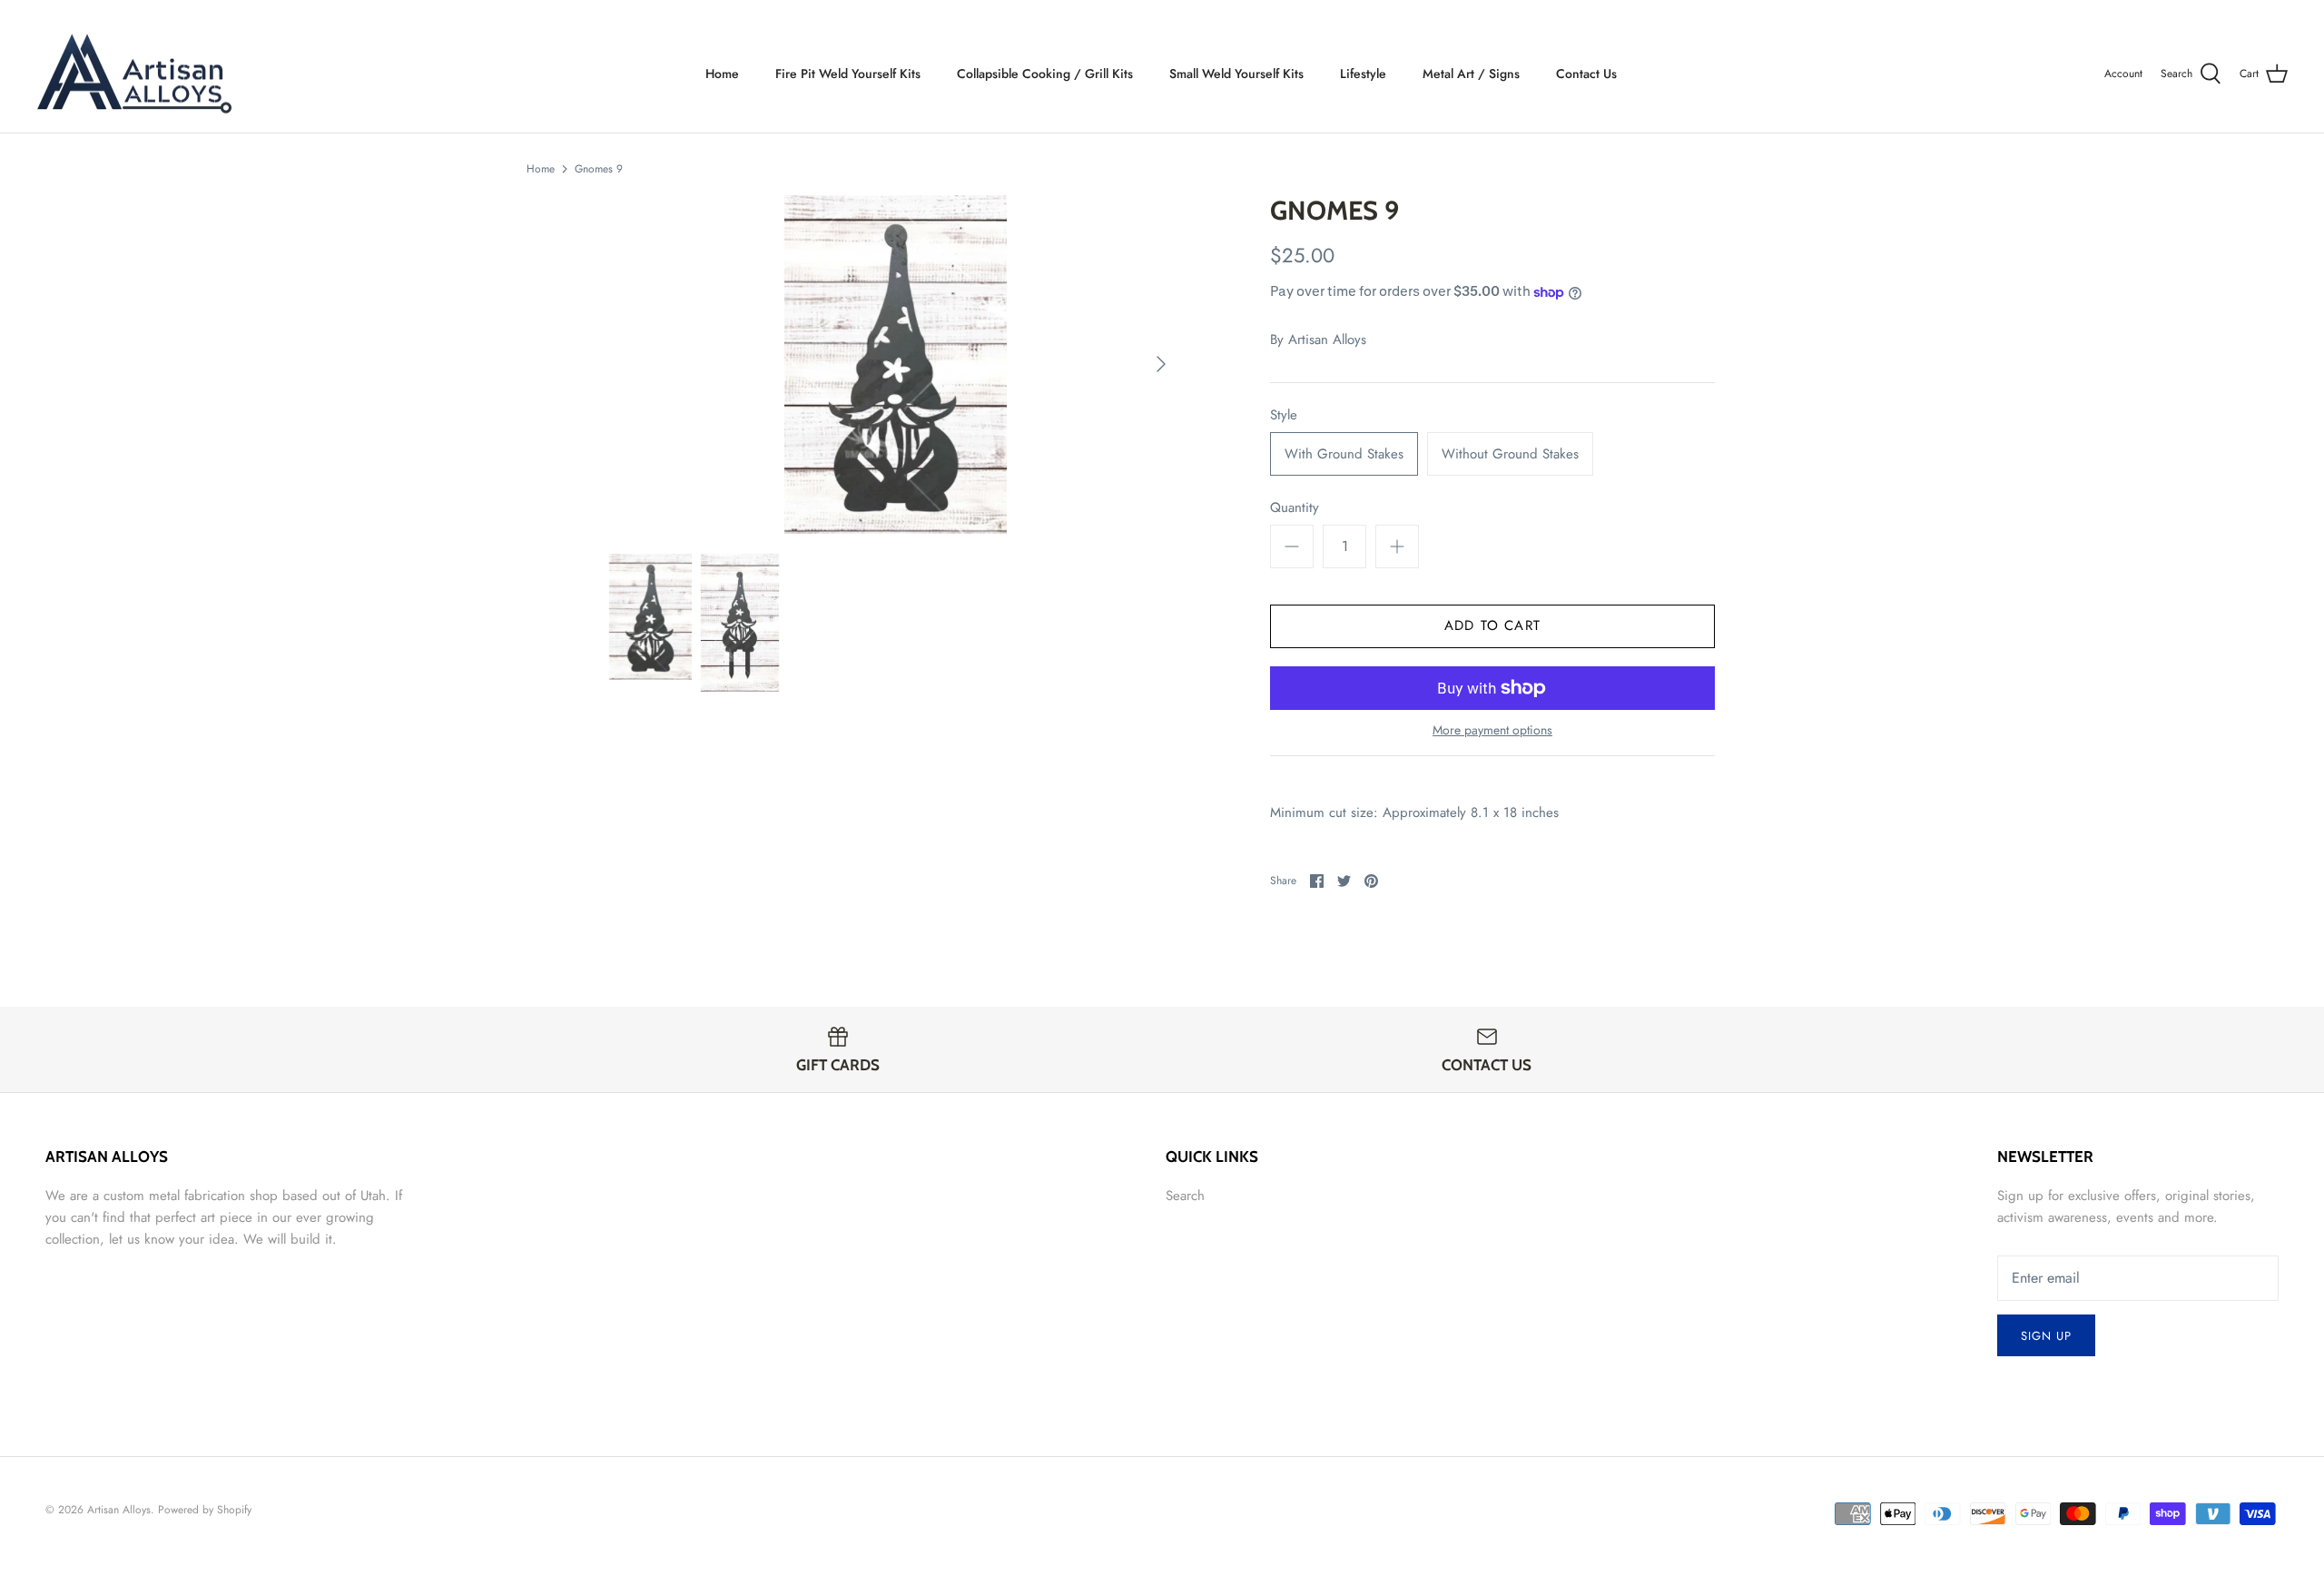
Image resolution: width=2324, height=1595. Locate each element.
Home (722, 74)
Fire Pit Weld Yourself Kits (848, 74)
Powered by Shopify (205, 1510)
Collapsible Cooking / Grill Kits (1045, 74)
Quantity (1295, 508)
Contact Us (1586, 74)
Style (1284, 415)
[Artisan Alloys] (134, 74)
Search (1185, 1196)
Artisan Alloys (1327, 340)
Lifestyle (1363, 74)
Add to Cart (1492, 625)
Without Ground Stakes (1510, 454)
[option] (895, 364)
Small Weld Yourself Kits (1236, 74)
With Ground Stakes (1344, 454)
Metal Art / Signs (1471, 74)
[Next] (1161, 364)
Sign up (2046, 1336)
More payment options (1492, 730)
